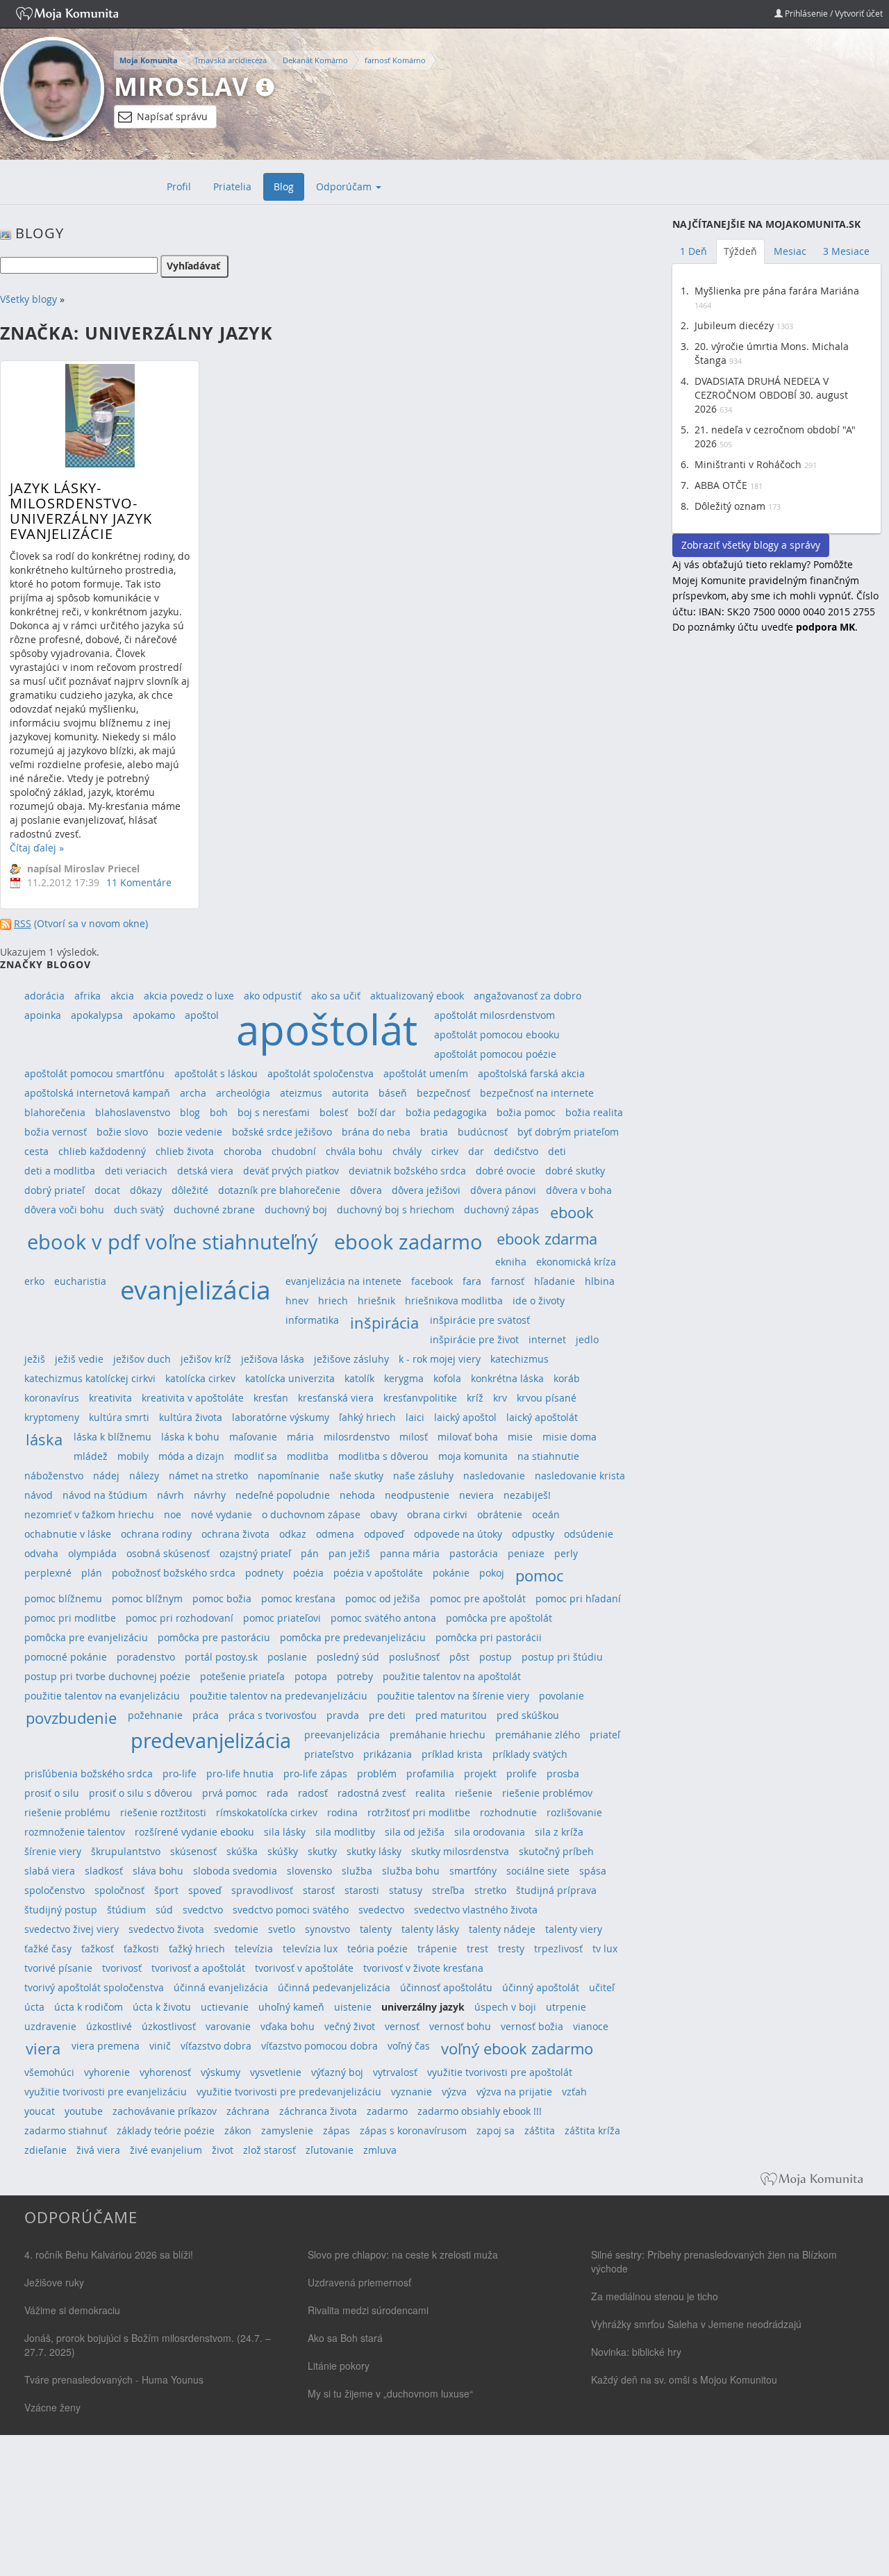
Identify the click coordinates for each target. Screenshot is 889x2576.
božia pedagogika (446, 1112)
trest (477, 1948)
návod (39, 1495)
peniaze (526, 1553)
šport (166, 1890)
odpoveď (384, 1534)
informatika (312, 1320)
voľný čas (409, 2046)
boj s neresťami (274, 1112)
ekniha (511, 1262)
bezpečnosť (443, 1093)
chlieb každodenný (102, 1151)
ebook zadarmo (408, 1241)
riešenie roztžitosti (163, 1812)
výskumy (221, 2072)
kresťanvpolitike (420, 1398)
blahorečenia (55, 1112)
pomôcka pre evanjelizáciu (86, 1637)
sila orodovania (490, 1832)
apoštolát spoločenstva (321, 1073)
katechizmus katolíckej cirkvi (90, 1378)
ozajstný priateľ (255, 1553)
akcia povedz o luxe (189, 996)
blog (190, 1112)
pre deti (387, 1715)
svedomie (236, 1929)
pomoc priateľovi (282, 1618)
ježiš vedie (79, 1359)
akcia (122, 996)
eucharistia (80, 1281)
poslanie (287, 1657)
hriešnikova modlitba (454, 1301)
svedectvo (381, 1910)
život (223, 2150)
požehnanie (155, 1715)
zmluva (380, 2150)
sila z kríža (559, 1832)
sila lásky (285, 1832)
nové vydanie (222, 1514)
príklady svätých (530, 1754)
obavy (384, 1514)
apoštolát (327, 1030)
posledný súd (348, 1657)
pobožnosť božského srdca (174, 1573)
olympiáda (92, 1553)
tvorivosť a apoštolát (198, 1968)
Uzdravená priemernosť (359, 2282)
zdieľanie (45, 2150)
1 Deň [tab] (693, 251)
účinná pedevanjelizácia (334, 1987)
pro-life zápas (315, 1773)
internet (547, 1339)
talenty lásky (430, 1929)
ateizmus (301, 1093)
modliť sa (256, 1456)
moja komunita (473, 1456)
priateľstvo (329, 1754)
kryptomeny (52, 1417)
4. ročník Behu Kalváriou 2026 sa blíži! (109, 2254)
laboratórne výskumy (281, 1417)
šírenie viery (53, 1851)
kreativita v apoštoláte (193, 1398)
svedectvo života (166, 1929)
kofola (447, 1378)
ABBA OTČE (721, 485)
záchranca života (318, 2111)
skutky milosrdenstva (460, 1851)
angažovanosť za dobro (527, 996)
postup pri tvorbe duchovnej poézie (107, 1676)
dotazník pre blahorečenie (279, 1190)
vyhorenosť (165, 2072)
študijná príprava (556, 1890)
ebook (572, 1212)
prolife (522, 1773)
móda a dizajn (191, 1456)
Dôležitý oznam (730, 506)
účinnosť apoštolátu (446, 1987)
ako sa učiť (336, 996)
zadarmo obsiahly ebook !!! (480, 2111)
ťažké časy (48, 1948)
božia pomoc (526, 1112)
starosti (362, 1890)
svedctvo (203, 1910)
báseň (393, 1093)
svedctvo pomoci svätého (291, 1910)
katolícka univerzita (290, 1378)
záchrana (248, 2111)
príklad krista (452, 1754)
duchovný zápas (501, 1210)
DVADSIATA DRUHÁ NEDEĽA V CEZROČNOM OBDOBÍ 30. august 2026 (771, 395)
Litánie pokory (339, 2366)
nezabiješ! (527, 1495)
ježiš (35, 1359)
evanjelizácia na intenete (343, 1281)
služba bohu (411, 1871)
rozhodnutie (508, 1812)
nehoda (357, 1495)
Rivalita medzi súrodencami (368, 2310)
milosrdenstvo (357, 1437)
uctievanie (225, 2007)
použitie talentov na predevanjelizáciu (279, 1696)
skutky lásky (374, 1851)
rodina (342, 1812)
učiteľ (602, 1987)
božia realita (594, 1112)
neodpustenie (417, 1495)
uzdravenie (50, 2026)
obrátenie (500, 1514)
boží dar (377, 1112)
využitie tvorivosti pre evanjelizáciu (106, 2092)
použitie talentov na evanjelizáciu (102, 1696)
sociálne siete (538, 1871)
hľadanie (555, 1281)
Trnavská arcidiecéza (231, 60)
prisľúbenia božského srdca (89, 1773)
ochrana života (235, 1534)
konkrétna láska (507, 1378)
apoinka (43, 1015)
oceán (546, 1514)
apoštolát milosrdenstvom (495, 1015)
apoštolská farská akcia (531, 1073)
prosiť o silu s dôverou (141, 1793)
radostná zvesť (372, 1793)
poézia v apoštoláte (378, 1573)
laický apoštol (465, 1417)
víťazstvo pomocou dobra (319, 2046)
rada (277, 1793)
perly (566, 1553)
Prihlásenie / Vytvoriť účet (833, 13)
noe (173, 1514)
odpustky (533, 1534)
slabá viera (50, 1871)
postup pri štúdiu (562, 1657)
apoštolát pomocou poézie (495, 1054)
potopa (311, 1676)
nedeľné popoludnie (283, 1495)
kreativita (110, 1398)
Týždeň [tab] (740, 251)
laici (415, 1417)
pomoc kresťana (298, 1598)
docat (107, 1190)
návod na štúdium (105, 1495)
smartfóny (473, 1871)
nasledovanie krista (580, 1476)
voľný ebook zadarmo (517, 2049)
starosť (319, 1890)
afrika (88, 996)
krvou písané (547, 1398)
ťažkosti (141, 1948)
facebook (432, 1281)
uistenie (353, 2007)
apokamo (154, 1015)
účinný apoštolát (541, 1987)
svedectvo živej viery (72, 1929)
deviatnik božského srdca (407, 1171)
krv (500, 1398)
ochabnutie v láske (68, 1534)
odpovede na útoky (458, 1534)
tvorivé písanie (58, 1968)
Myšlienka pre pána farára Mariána (777, 291)
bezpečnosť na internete (537, 1093)
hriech (333, 1301)
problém (377, 1773)
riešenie (474, 1793)
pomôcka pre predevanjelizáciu (353, 1637)
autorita (350, 1093)
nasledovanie (494, 1476)
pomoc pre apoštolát (478, 1598)
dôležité (190, 1190)
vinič (160, 2046)
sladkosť (104, 1871)
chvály (407, 1151)
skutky (322, 1851)
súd (164, 1910)
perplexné (48, 1573)
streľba (448, 1890)
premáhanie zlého (538, 1735)
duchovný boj (296, 1210)
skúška (242, 1851)
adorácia (44, 996)
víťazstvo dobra (216, 2046)
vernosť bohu (460, 2026)
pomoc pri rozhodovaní (180, 1618)
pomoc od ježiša (383, 1598)
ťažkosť (98, 1948)
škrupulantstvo (126, 1851)
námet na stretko (208, 1476)
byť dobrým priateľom (568, 1132)
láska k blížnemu (113, 1437)
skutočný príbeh (556, 1851)
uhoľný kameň (291, 2007)
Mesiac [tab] (790, 251)
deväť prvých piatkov (291, 1171)
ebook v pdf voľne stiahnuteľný (173, 1241)
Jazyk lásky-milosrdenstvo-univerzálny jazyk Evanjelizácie (81, 511)
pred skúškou (528, 1715)
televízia (254, 1948)
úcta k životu (162, 2007)
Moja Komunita (149, 60)
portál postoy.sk (221, 1657)
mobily (133, 1456)
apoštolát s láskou (216, 1073)
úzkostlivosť (169, 2026)
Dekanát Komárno (315, 60)
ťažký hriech (197, 1948)
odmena (335, 1534)
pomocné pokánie (66, 1657)
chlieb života (185, 1151)
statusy (406, 1890)
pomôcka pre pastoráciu (214, 1637)
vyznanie (412, 2092)
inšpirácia (384, 1323)
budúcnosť (483, 1132)
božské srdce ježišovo (282, 1132)
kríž (475, 1398)
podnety (264, 1573)
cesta (36, 1151)
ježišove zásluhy (351, 1359)
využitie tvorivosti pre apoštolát (500, 2072)
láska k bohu (190, 1437)
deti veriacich (136, 1171)
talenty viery (574, 1929)
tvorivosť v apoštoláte (304, 1968)
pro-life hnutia (240, 1773)
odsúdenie (589, 1534)
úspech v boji (505, 2007)
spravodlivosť (262, 1890)
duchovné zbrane (214, 1210)
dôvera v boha (579, 1190)
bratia (434, 1132)
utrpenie (566, 2007)
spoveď (205, 1890)
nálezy (144, 1476)
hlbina (600, 1281)
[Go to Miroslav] (52, 89)
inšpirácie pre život (474, 1339)
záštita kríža (592, 2130)
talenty (376, 1929)
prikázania (388, 1754)
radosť (313, 1793)
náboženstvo (54, 1476)
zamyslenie (287, 2130)
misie (520, 1437)
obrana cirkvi (437, 1514)
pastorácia (474, 1553)
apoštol (202, 1015)
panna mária (410, 1553)
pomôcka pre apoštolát (499, 1618)
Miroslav (181, 86)
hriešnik (376, 1301)
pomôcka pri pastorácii (489, 1637)
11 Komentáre (139, 882)
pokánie (451, 1573)
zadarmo (387, 2111)
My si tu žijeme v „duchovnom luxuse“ (390, 2393)
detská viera (205, 1171)
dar (476, 1151)
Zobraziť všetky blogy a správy (751, 545)
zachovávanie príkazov (165, 2111)
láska (44, 1439)
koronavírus (52, 1398)
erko (34, 1281)
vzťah (574, 2092)
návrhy (210, 1495)
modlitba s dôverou (383, 1456)
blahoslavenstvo (133, 1112)
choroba (243, 1151)
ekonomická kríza (576, 1262)
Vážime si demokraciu (72, 2310)
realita (430, 1793)
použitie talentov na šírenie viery (453, 1696)
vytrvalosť (395, 2072)
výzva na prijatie (514, 2092)
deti (557, 1151)
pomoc (539, 1576)
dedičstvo (516, 1151)
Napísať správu (172, 116)
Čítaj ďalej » (37, 848)
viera (43, 2049)
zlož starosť (269, 2150)
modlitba (308, 1456)
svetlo (282, 1929)
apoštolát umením (426, 1073)
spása (593, 1871)
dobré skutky (575, 1171)
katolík (359, 1378)
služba (357, 1871)
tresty (511, 1948)
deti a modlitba (60, 1171)
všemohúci (49, 2072)
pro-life (180, 1773)
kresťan (271, 1398)
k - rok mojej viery (440, 1359)
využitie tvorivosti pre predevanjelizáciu (289, 2092)
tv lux (605, 1948)
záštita (540, 2130)
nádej (106, 1476)
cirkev (445, 1151)
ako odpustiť (273, 996)
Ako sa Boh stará (345, 2338)
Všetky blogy (28, 299)
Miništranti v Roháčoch (748, 464)
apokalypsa (97, 1015)
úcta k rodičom (89, 2007)
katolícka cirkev (200, 1378)
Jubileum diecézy (734, 325)
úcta (34, 2007)
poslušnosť (414, 1657)
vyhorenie (107, 2072)
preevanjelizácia (342, 1735)
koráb (567, 1378)
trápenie (437, 1948)
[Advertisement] (776, 871)
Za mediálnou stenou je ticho (655, 2296)
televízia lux (310, 1948)
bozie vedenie (190, 1132)
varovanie (228, 2026)
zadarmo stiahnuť (66, 2130)
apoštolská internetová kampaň (97, 1093)
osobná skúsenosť (168, 1553)
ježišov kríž (206, 1359)
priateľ (605, 1735)
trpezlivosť (558, 1948)
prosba (563, 1773)
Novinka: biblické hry (636, 2352)
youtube (84, 2111)
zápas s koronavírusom (413, 2130)
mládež (91, 1456)
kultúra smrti (119, 1417)
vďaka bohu (288, 2026)
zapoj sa (496, 2130)
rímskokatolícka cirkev (267, 1812)
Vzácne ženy (52, 2407)
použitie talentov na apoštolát (452, 1676)
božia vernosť (56, 1132)
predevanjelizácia (211, 1740)
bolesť (334, 1112)
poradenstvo (146, 1657)
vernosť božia (532, 2026)
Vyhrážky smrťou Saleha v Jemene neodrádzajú (696, 2324)
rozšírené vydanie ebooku (194, 1832)
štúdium (126, 1910)
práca (206, 1715)
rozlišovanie (574, 1812)
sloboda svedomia (235, 1871)
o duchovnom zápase (311, 1514)
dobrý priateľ (55, 1190)
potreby (355, 1676)
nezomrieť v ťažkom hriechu (89, 1514)
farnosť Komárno (395, 60)
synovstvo (327, 1929)
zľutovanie (330, 2150)
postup (496, 1657)
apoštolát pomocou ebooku (497, 1034)
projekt (480, 1773)
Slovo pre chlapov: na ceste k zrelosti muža (403, 2254)
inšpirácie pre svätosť (480, 1320)
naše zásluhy (423, 1476)
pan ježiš (349, 1553)
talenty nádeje (502, 1929)
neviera (476, 1495)
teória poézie (377, 1948)
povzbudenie (71, 1718)
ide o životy (539, 1301)
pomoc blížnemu (63, 1598)
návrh (171, 1495)
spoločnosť (119, 1890)
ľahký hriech (367, 1417)
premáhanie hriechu (438, 1735)
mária (300, 1437)
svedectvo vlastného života (476, 1910)
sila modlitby (345, 1832)
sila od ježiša (415, 1832)
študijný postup (61, 1910)
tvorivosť (122, 1968)
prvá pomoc (230, 1793)
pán (310, 1553)
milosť (414, 1437)
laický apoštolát (542, 1417)
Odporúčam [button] (345, 186)
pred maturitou (451, 1715)
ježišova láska (273, 1359)
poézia (308, 1573)
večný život (350, 2026)
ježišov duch (142, 1359)
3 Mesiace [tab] (846, 251)
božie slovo (122, 1132)
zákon (238, 2130)
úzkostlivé (109, 2026)
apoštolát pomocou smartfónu (94, 1073)
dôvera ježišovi (426, 1190)
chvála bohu (354, 1151)
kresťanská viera (336, 1398)
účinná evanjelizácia (221, 1987)
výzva (454, 2092)
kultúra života (191, 1417)
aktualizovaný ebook (417, 996)
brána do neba (376, 1132)
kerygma (404, 1378)
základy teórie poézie (166, 2130)
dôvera (366, 1190)
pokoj (492, 1573)
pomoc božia (222, 1598)
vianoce (591, 2026)
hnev (297, 1301)
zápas (337, 2130)
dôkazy (146, 1190)
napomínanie (289, 1476)
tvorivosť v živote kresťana (423, 1968)
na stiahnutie (548, 1456)
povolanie (562, 1696)
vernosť (402, 2026)
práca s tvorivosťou (273, 1715)
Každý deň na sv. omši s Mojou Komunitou (684, 2379)
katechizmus (520, 1359)
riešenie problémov (547, 1793)
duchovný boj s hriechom (396, 1210)
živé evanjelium (166, 2150)
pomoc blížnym (147, 1598)
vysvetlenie (276, 2072)
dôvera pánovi (503, 1190)
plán (92, 1573)
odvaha (41, 1553)
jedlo (587, 1339)
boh (219, 1112)
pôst (459, 1657)
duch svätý (139, 1210)
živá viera (98, 2150)
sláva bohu (158, 1871)
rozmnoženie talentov (75, 1832)
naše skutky (356, 1476)
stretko (490, 1890)
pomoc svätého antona (383, 1618)
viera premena (106, 2046)
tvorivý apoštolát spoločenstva (94, 1987)
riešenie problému (67, 1812)
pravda (343, 1715)
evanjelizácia (196, 1290)
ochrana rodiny (156, 1534)
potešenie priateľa (242, 1676)
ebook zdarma (547, 1239)
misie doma (570, 1437)
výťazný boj (337, 2072)
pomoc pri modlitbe (70, 1618)
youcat (40, 2111)
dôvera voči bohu (64, 1210)
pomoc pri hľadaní (578, 1598)
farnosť (508, 1281)
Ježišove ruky (54, 2282)
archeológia (243, 1093)
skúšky (283, 1851)
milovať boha (468, 1437)
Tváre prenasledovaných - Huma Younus (114, 2379)
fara (472, 1281)
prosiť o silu (52, 1793)
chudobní (294, 1151)
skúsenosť (193, 1851)
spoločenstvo (55, 1890)
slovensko (309, 1871)
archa (193, 1093)
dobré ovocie (506, 1171)
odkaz (293, 1534)
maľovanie (253, 1437)
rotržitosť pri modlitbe (419, 1812)
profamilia (430, 1773)
